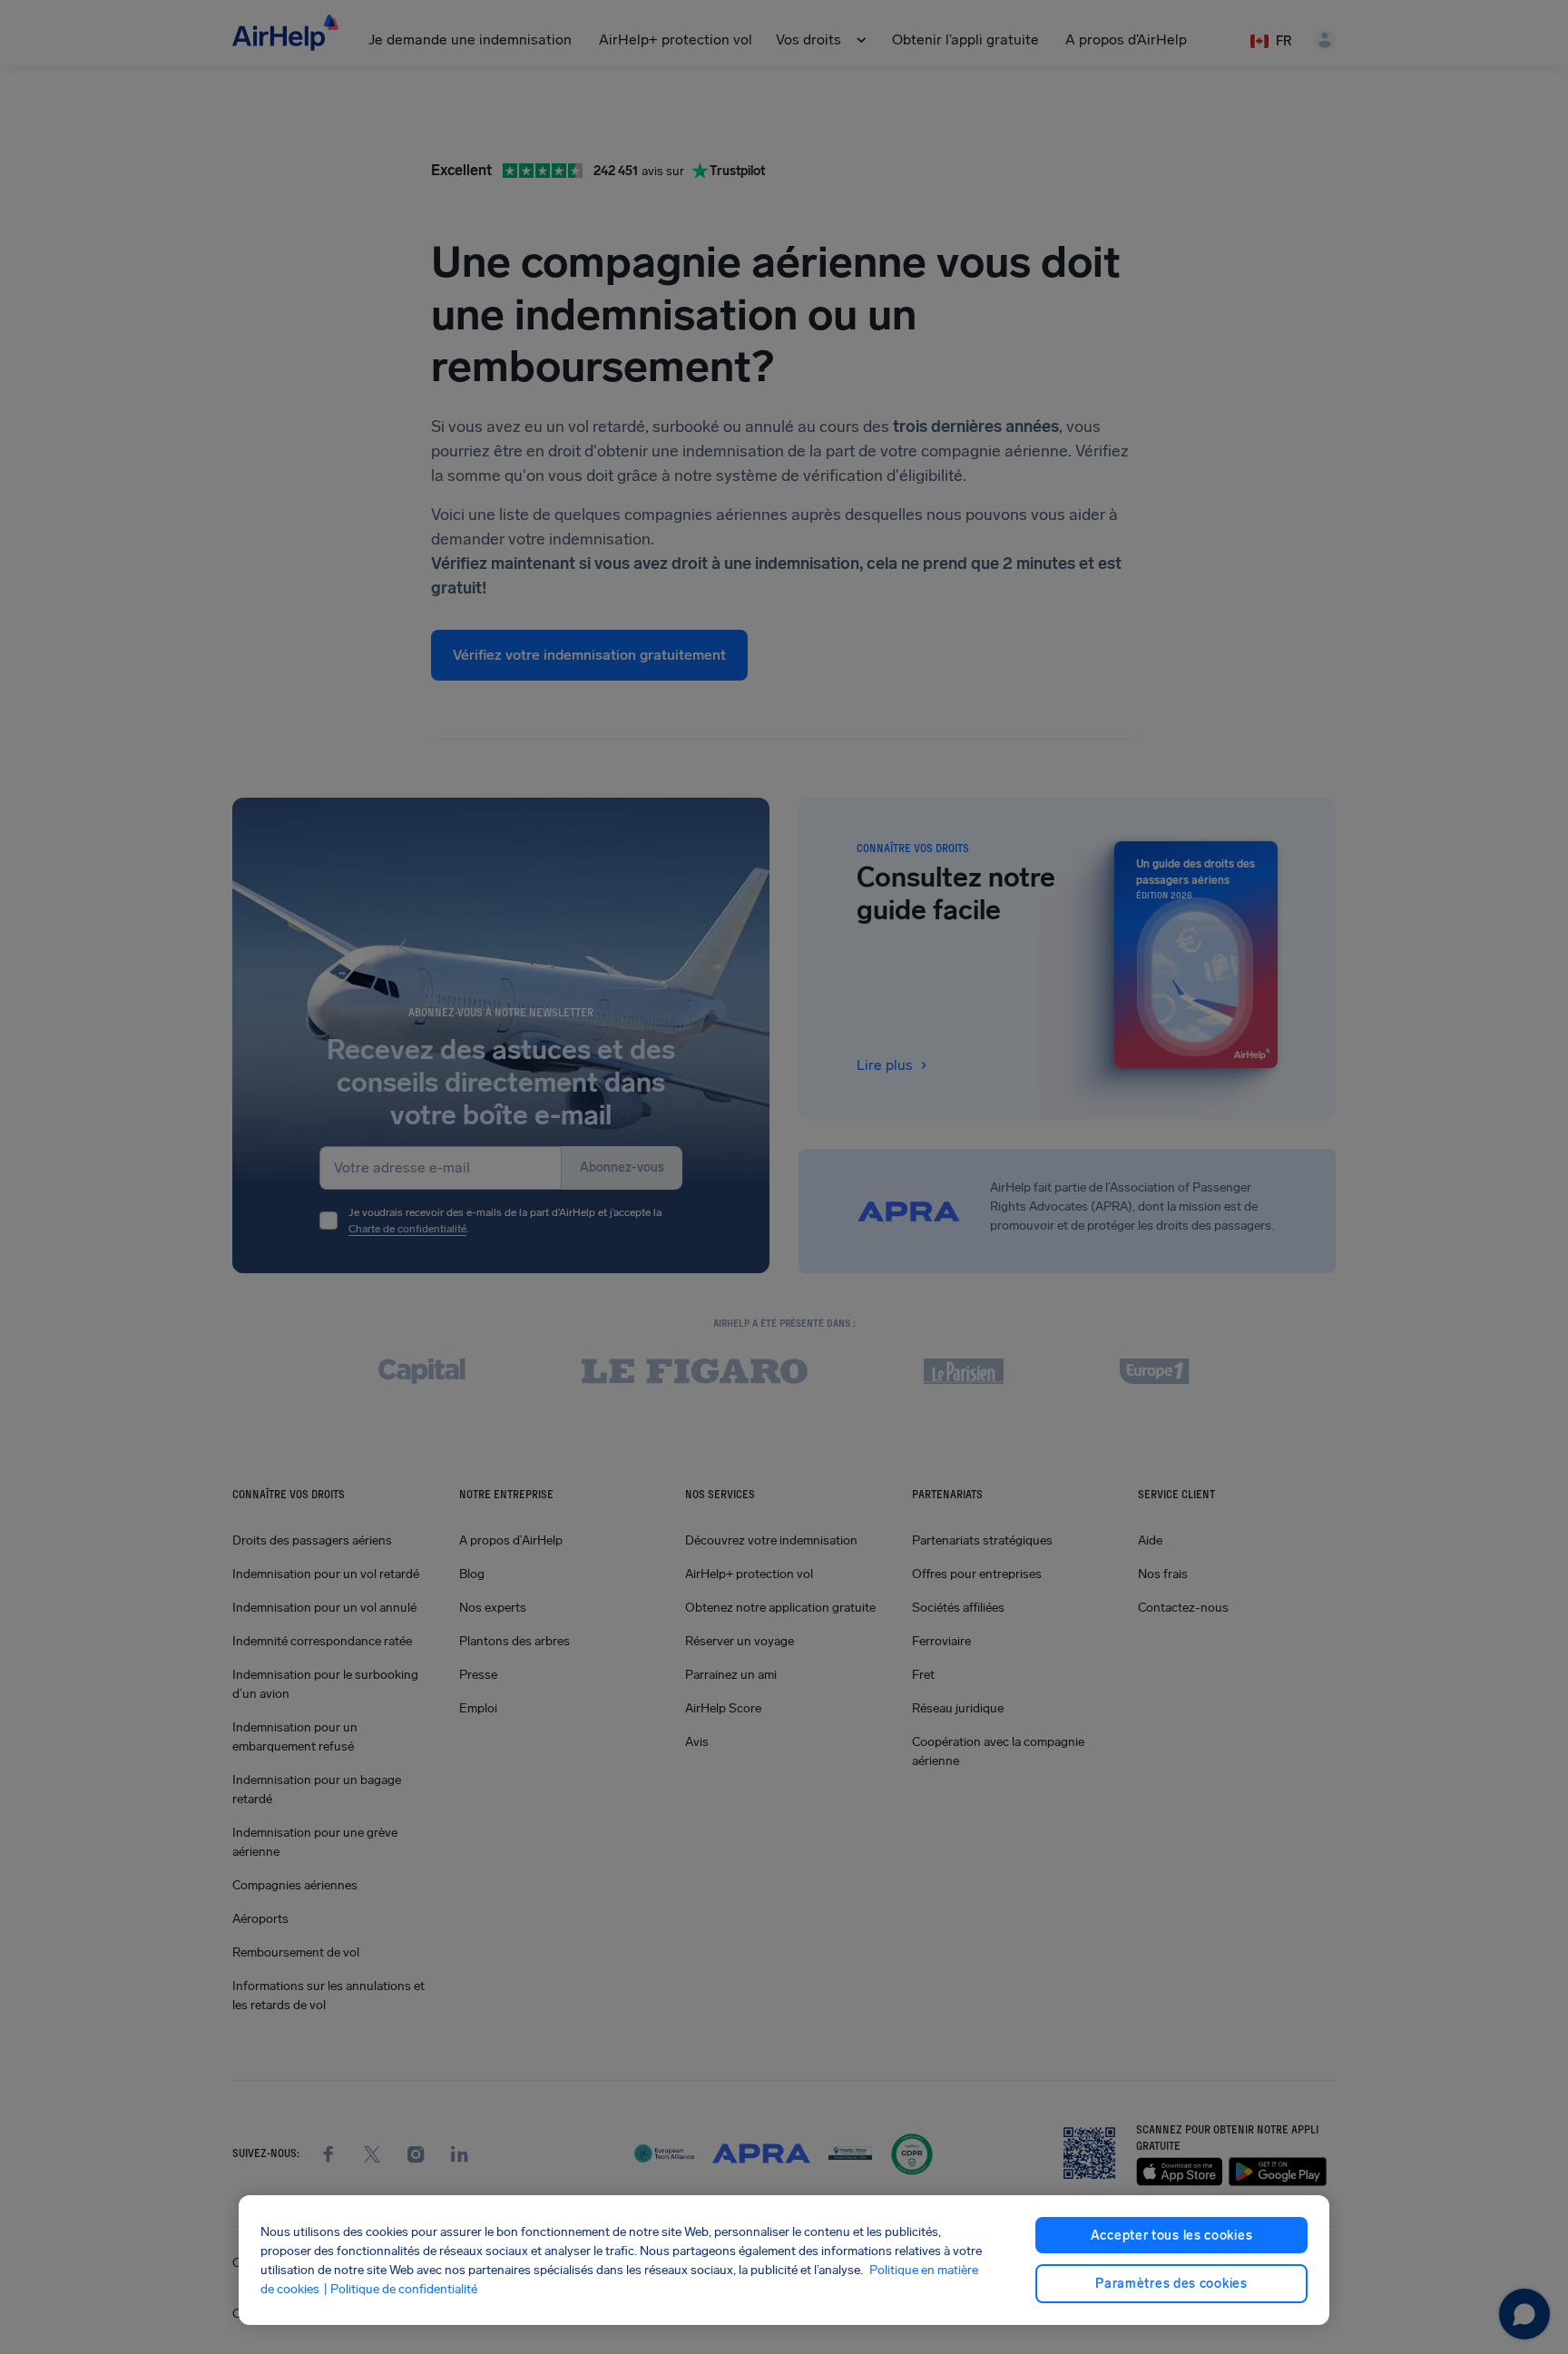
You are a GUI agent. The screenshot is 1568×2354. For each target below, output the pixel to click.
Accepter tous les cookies (1172, 2236)
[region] (784, 2260)
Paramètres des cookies (1171, 2284)
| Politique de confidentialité (400, 2289)
